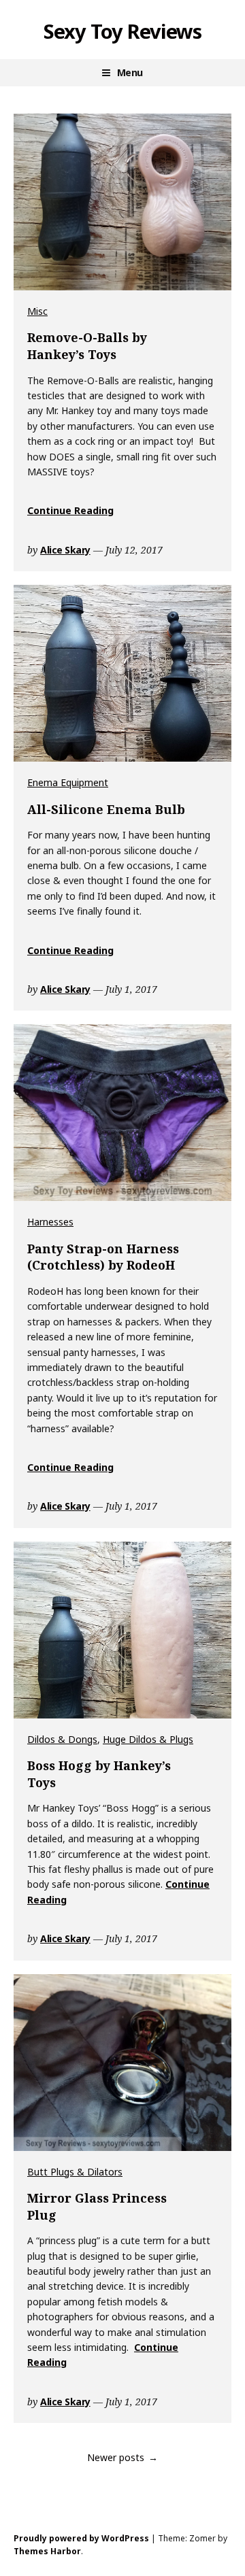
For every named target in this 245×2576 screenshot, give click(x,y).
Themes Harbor (47, 2551)
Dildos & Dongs (62, 1739)
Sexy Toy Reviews (122, 31)
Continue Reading (70, 510)
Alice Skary (65, 550)
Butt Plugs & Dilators (75, 2172)
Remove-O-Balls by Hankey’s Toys (87, 346)
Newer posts (116, 2457)
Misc (37, 311)
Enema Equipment (68, 782)
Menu (130, 72)
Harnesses (50, 1222)
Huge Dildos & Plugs (148, 1739)
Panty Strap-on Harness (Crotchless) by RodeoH (103, 1257)
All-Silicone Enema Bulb (106, 809)
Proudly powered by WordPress (81, 2538)
